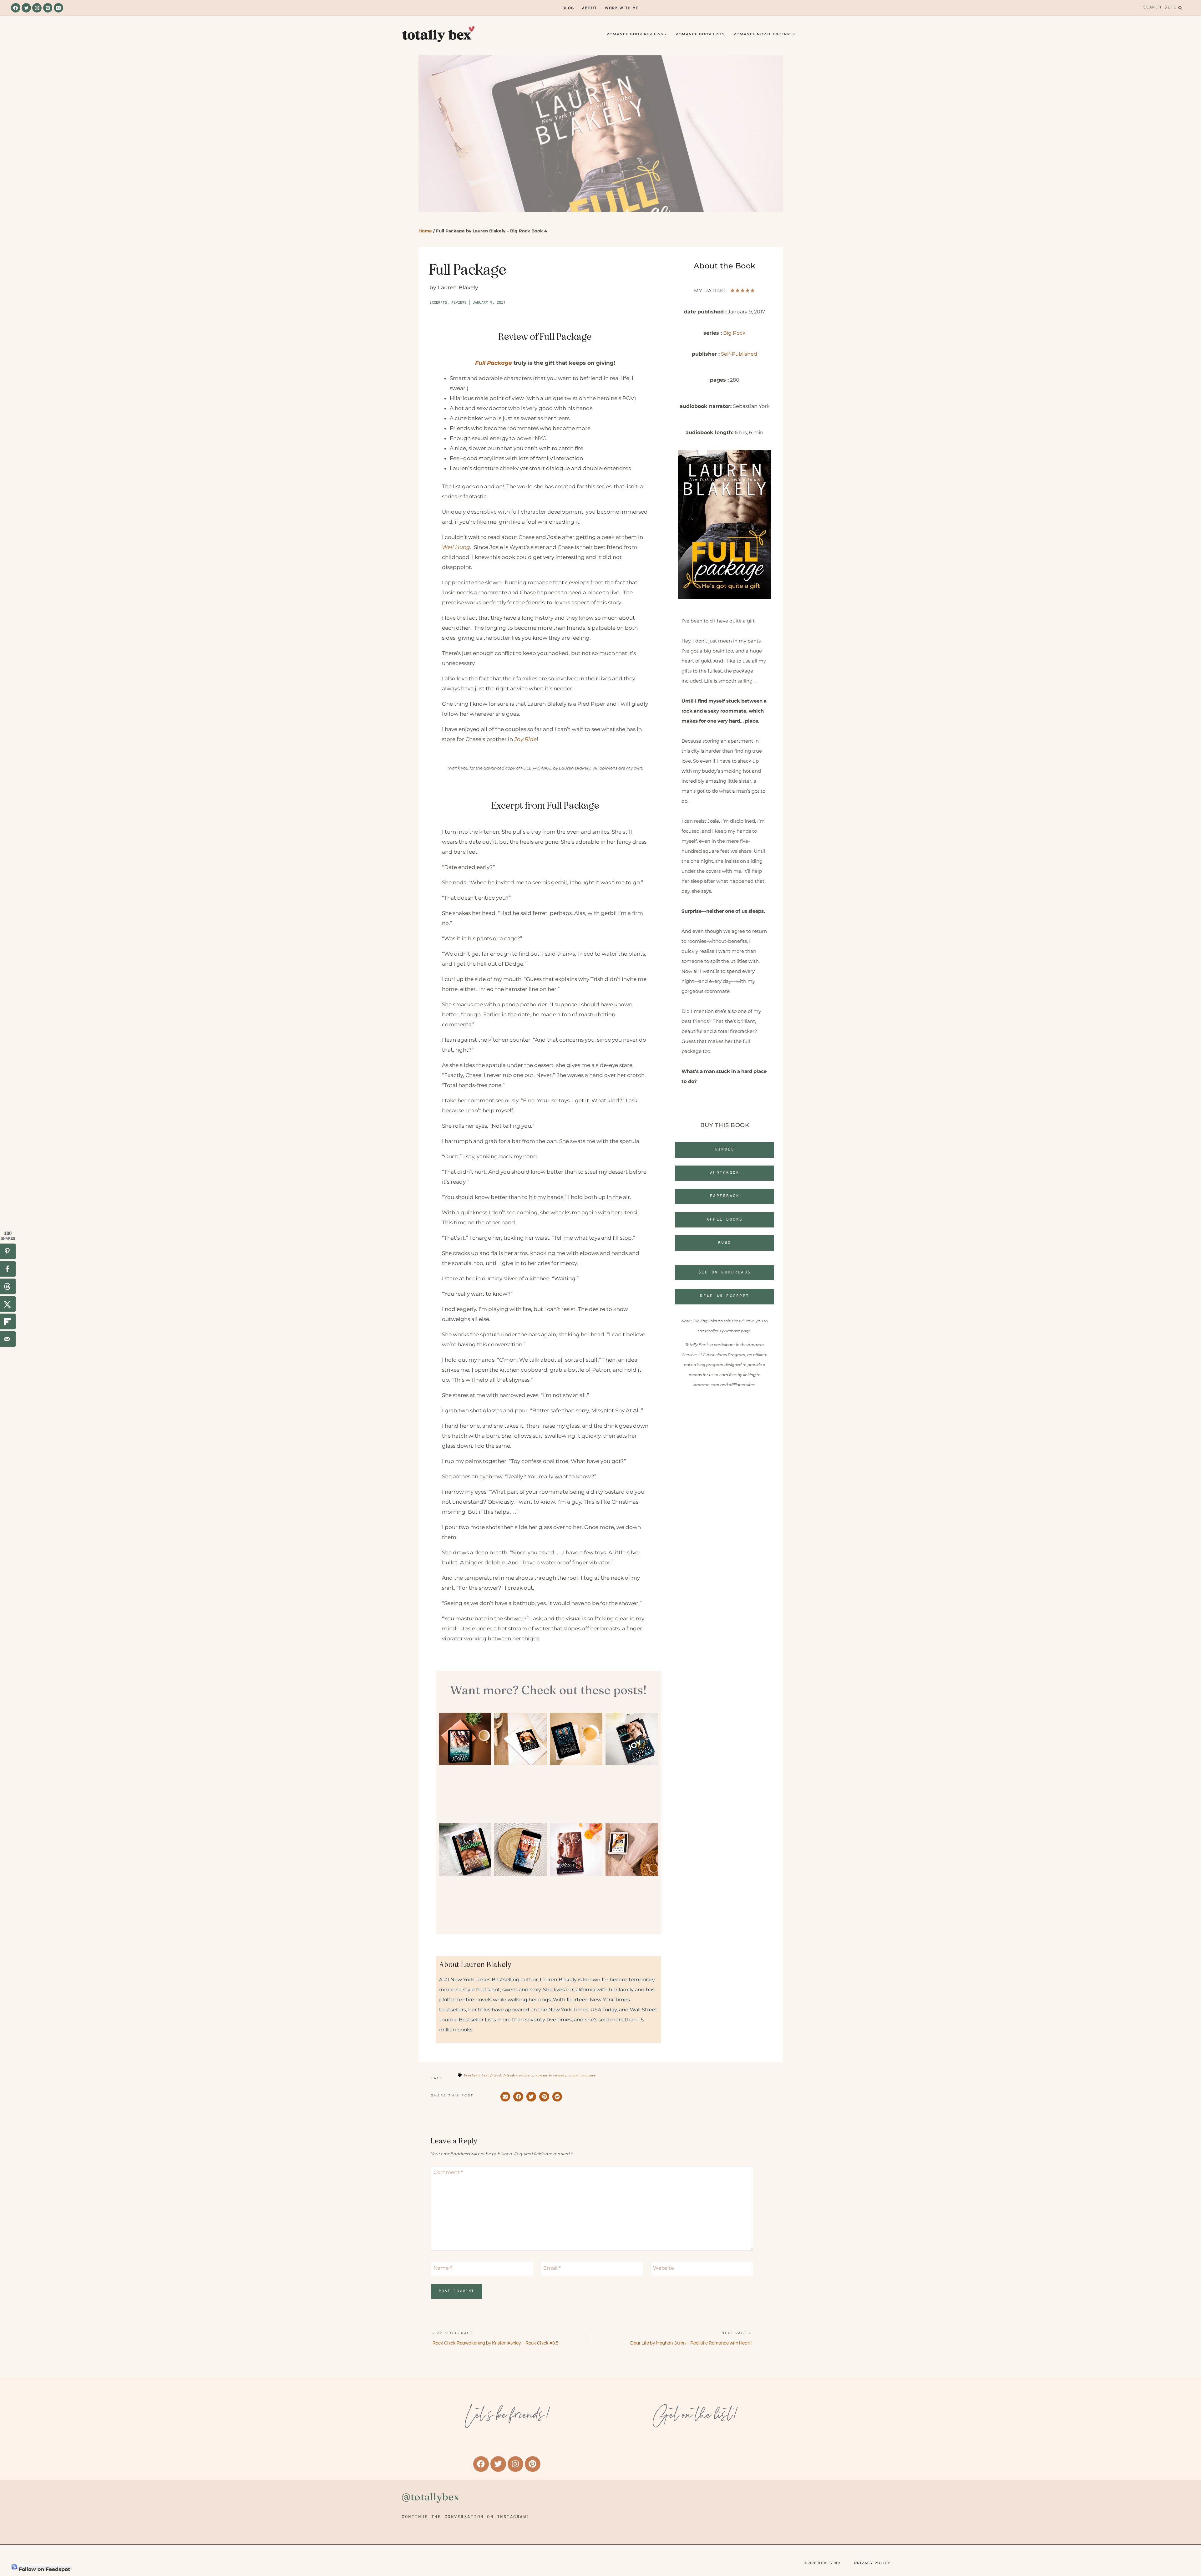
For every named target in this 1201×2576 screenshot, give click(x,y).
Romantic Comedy (551, 2075)
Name (443, 2268)
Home (425, 231)
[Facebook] (16, 8)
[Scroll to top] (1186, 2535)
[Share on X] (8, 1304)
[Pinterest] (48, 8)
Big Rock (734, 333)
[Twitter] (26, 8)
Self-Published (739, 354)
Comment (448, 2172)
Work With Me (622, 8)
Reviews (459, 303)
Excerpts (438, 303)
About (590, 8)
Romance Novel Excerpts (764, 34)
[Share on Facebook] (8, 1269)
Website (664, 2268)
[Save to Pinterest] (8, 1252)
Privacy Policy (872, 2563)
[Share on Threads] (8, 1287)
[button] (505, 2097)
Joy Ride (525, 739)
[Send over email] (8, 1339)
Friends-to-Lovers (518, 2075)
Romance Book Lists (700, 34)
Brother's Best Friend (482, 2075)
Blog (568, 8)
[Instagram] (37, 8)
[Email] (58, 8)
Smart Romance (582, 2075)
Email (552, 2268)
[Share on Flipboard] (8, 1322)
